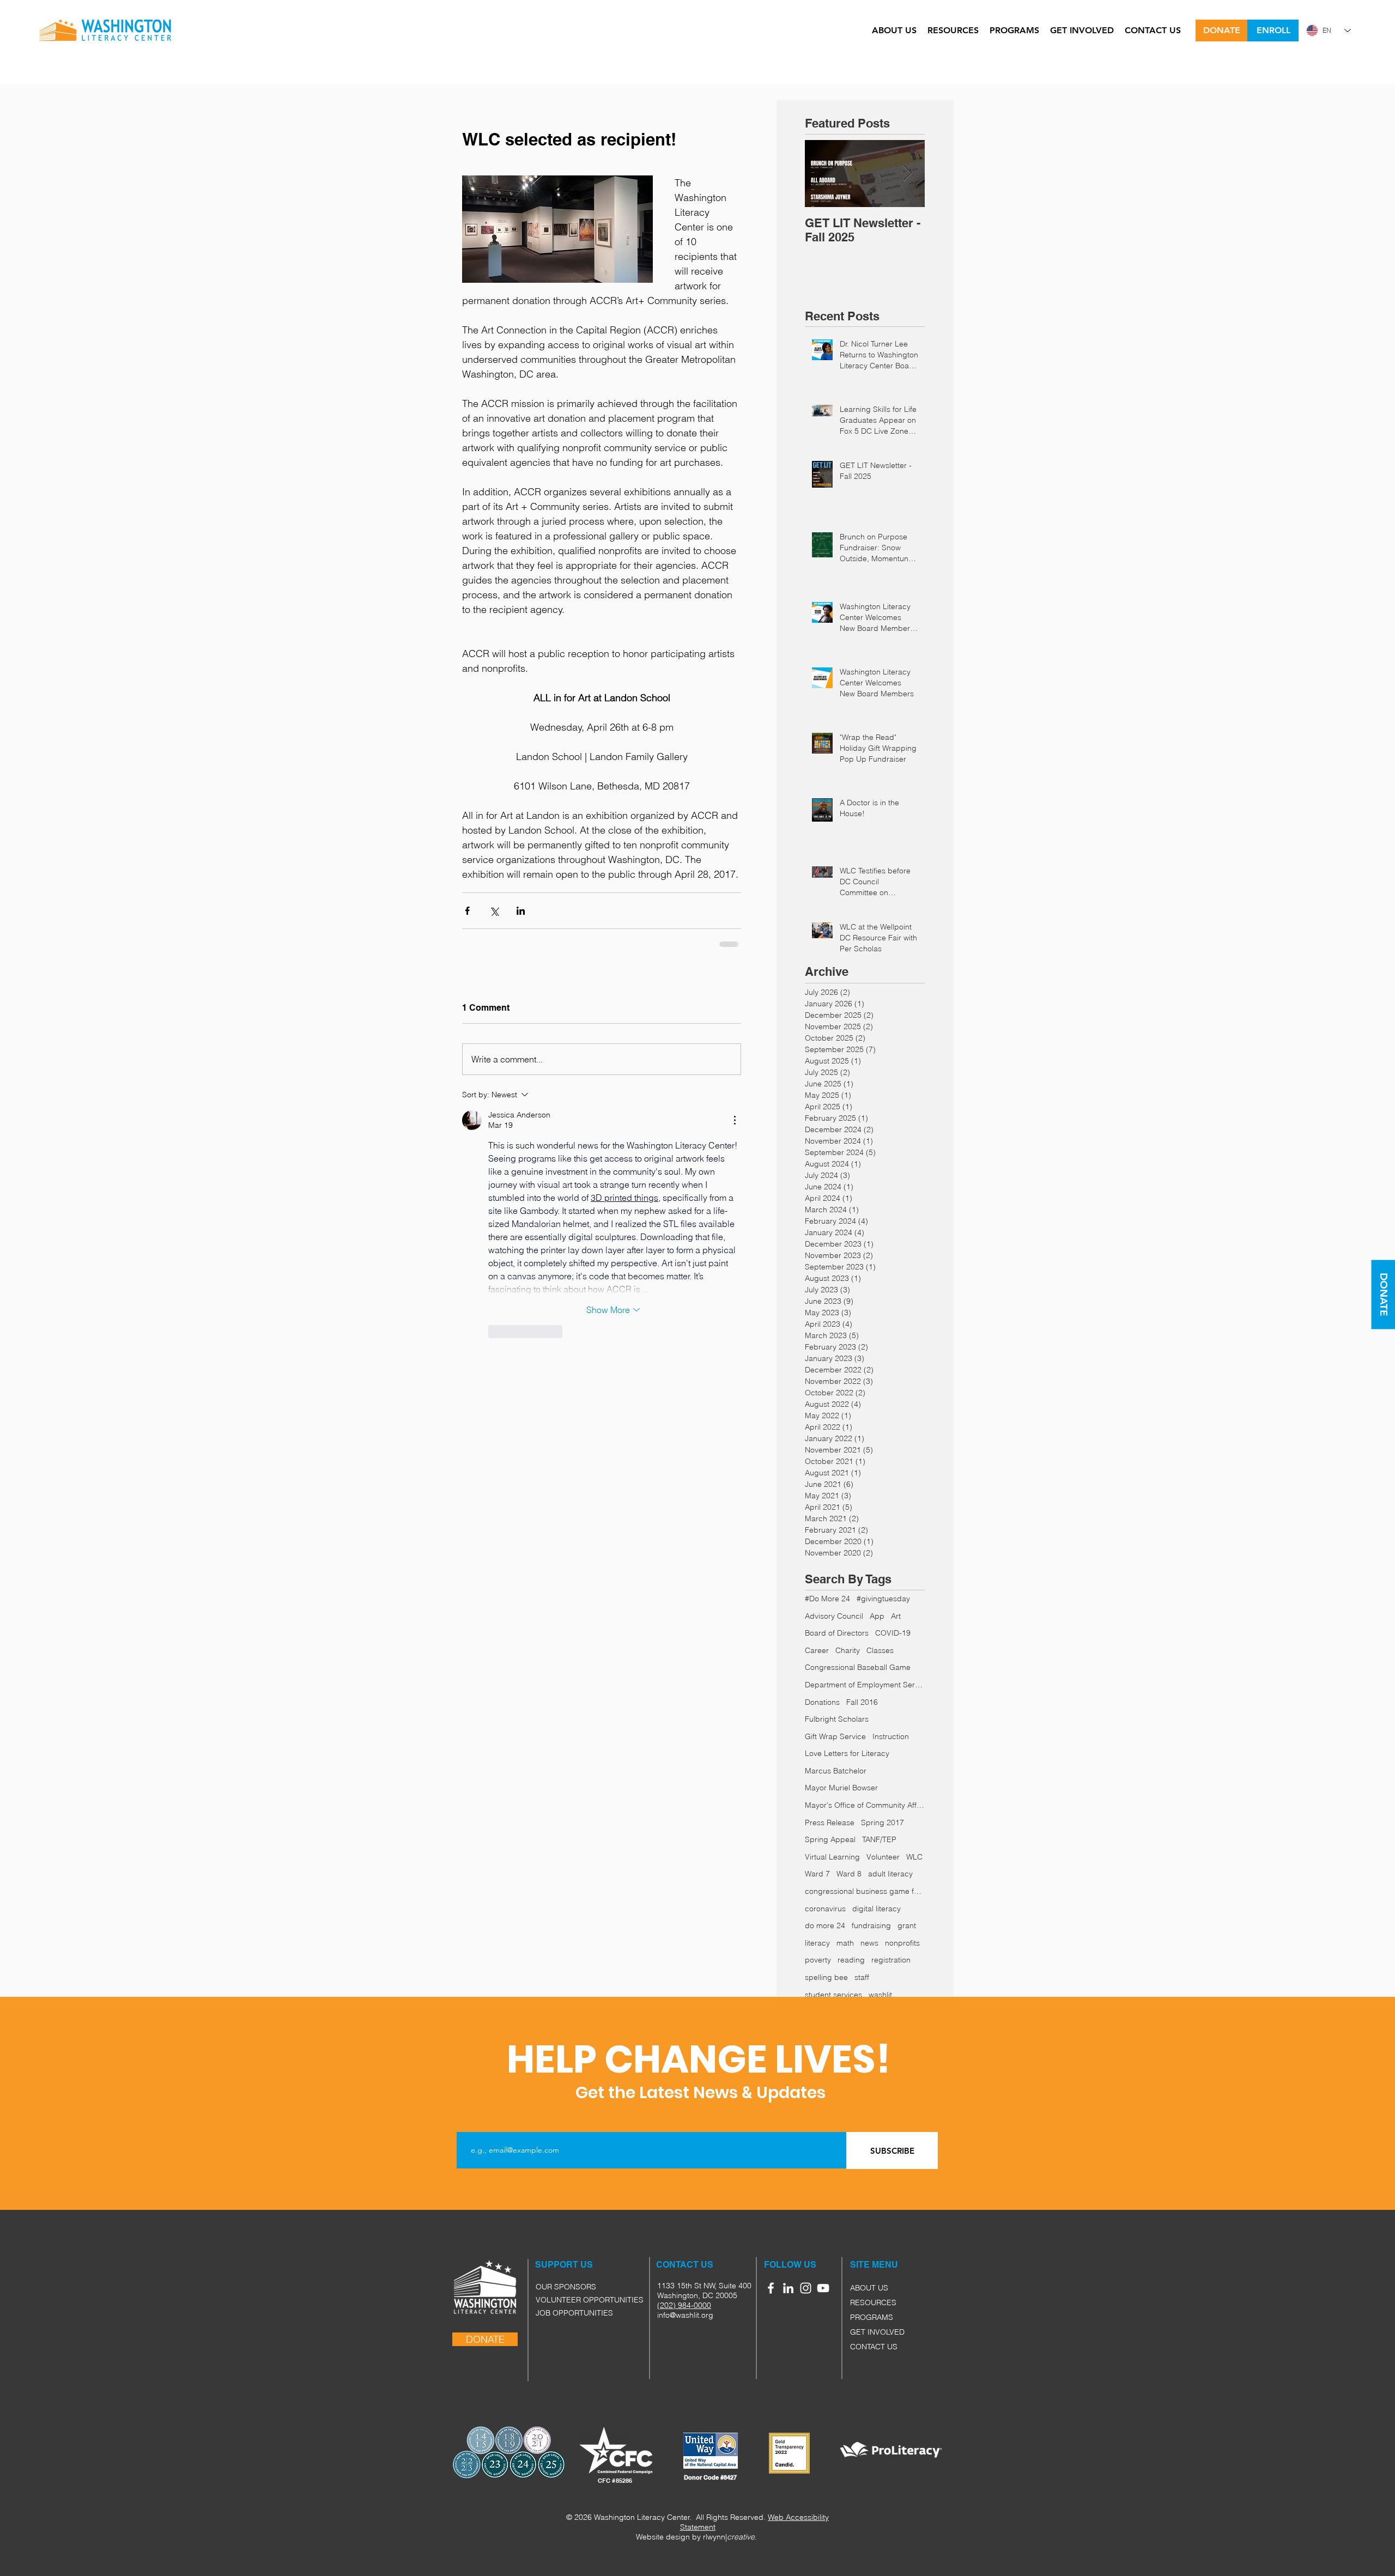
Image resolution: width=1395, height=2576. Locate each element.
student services (833, 1995)
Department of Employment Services (865, 1685)
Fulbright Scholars (837, 1719)
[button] (862, 2265)
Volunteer (883, 1857)
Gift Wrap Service (835, 1736)
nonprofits (902, 1943)
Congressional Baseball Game (858, 1667)
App (877, 1616)
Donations (822, 1702)
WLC (914, 1857)
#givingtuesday (883, 1599)
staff (862, 1977)
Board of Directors (837, 1633)
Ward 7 (817, 1874)
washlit (880, 1995)
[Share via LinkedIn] (521, 911)
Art (896, 1616)
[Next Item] (907, 174)
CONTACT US (874, 2347)
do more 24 (825, 1925)
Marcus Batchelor (836, 1771)
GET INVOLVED (877, 2332)
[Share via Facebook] (467, 911)
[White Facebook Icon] (771, 2288)
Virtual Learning (832, 1857)
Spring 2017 (883, 1822)
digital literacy (877, 1909)
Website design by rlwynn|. (696, 2537)
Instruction (891, 1736)
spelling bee (826, 1977)
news (869, 1943)
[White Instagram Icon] (806, 2288)
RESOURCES (873, 2302)
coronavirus (825, 1909)
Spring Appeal (830, 1839)
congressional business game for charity (865, 1891)
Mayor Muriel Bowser (841, 1788)
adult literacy (890, 1874)
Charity (848, 1650)
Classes (880, 1650)
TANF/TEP (879, 1839)
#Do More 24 (827, 1599)
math (845, 1943)
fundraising (871, 1925)
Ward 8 (849, 1874)
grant (907, 1925)
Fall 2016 (862, 1702)
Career (817, 1650)
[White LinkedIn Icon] (788, 2288)
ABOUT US (869, 2288)
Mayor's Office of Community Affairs (865, 1805)
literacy (817, 1943)
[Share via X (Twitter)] (494, 911)
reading (851, 1960)
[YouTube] (823, 2288)
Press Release (830, 1822)
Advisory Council (834, 1616)
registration (891, 1960)
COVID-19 (893, 1633)
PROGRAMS (872, 2317)
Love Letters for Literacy (847, 1753)
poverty (818, 1960)
